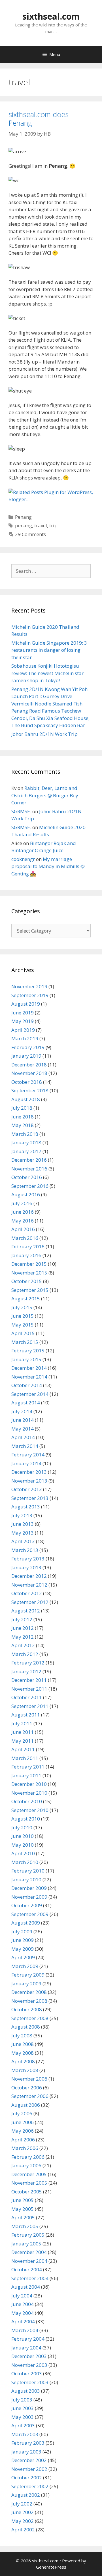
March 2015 (25, 1342)
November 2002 (29, 2469)
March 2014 (25, 1446)
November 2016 (29, 1169)
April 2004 (23, 2321)
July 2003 (22, 2400)
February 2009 (28, 1975)
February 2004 (28, 2339)
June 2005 (23, 2200)
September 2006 (30, 2096)
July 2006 (22, 2113)
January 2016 (26, 1255)
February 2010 (28, 1871)
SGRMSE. (21, 811)
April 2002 (23, 2530)
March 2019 (25, 1038)
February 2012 (28, 1663)
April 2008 (23, 2061)
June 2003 (23, 2408)
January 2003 (26, 2452)
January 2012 (26, 1671)
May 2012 (23, 1637)
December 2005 (29, 2174)
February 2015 (28, 1351)
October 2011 (27, 1697)
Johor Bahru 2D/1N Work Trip (44, 734)
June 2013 (23, 1524)
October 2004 (27, 2269)
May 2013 (23, 1533)
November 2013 (29, 1481)
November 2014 (29, 1377)
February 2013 (28, 1559)
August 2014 (26, 1403)
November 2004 (29, 2261)
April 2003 (23, 2425)
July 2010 (22, 1827)
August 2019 (26, 1004)
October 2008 (27, 2009)
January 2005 (26, 2244)
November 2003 (29, 2365)
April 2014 (23, 1437)
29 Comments (30, 534)
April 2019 (23, 1030)
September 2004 (30, 2278)
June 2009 (23, 1940)
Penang (23, 517)
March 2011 (25, 1758)
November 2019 (29, 986)
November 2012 (29, 1585)
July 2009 (22, 1932)
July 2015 (22, 1307)
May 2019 (23, 1021)
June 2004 (23, 2304)
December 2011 (29, 1680)
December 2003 (29, 2356)
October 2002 (27, 2478)
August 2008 (26, 2027)
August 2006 (26, 2105)
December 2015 (29, 1264)
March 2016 (25, 1238)
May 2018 (23, 1125)
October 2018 (27, 1082)
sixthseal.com (51, 16)
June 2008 (23, 2044)
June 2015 (23, 1316)
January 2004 (26, 2348)
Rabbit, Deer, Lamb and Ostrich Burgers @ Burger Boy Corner (45, 795)
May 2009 (23, 1949)
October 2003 (27, 2373)
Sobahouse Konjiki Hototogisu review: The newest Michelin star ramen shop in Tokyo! (47, 673)
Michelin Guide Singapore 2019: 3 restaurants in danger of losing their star (49, 650)
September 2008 (30, 2018)
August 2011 (26, 1715)
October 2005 (27, 2192)
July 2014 (22, 1411)
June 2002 (23, 2512)
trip (53, 525)
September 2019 (30, 995)
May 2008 (23, 2053)
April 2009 (23, 1957)
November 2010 (29, 1793)
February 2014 (28, 1455)
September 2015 (30, 1290)
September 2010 (30, 1810)
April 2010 (23, 1853)
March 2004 (25, 2330)
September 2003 (30, 2382)
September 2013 (30, 1498)
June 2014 (23, 1420)
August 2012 (26, 1611)
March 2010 (25, 1862)
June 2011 (23, 1732)
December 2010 (29, 1784)
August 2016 (26, 1194)
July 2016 (22, 1203)
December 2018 (29, 1065)
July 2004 (22, 2296)
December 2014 (29, 1368)
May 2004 (23, 2313)
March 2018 (25, 1134)
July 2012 (22, 1619)
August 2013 (26, 1507)
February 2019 (28, 1047)
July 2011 (22, 1723)
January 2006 (26, 2165)
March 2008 (25, 2070)
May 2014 (23, 1429)
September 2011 (30, 1706)
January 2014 (26, 1463)
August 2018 (26, 1099)
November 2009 (29, 1897)
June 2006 (23, 2122)
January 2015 (26, 1359)
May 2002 (23, 2521)
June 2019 (23, 1013)
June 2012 (23, 1628)
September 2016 (30, 1186)
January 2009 (26, 1984)
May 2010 (23, 1845)
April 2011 (23, 1749)
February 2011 (28, 1767)
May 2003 (23, 2417)
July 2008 (22, 2036)
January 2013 (26, 1567)
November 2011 (29, 1689)
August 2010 (26, 1819)
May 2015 (23, 1325)
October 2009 (27, 1905)
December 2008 (29, 1992)
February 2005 (28, 2235)
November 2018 (29, 1073)
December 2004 (29, 2252)
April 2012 (23, 1645)
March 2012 (25, 1654)
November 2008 (29, 2001)
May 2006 (23, 2131)
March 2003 (25, 2434)
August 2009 (26, 1923)
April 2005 (23, 2217)
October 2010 (27, 1801)
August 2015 (26, 1299)
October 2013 (27, 1489)
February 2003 (28, 2443)
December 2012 (29, 1576)
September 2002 (30, 2486)
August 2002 (26, 2495)
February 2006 (28, 2157)
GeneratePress (51, 2567)
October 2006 (27, 2088)
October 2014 (27, 1385)
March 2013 (25, 1550)
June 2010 (23, 1836)
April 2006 (23, 2140)
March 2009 (25, 1966)
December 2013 (29, 1472)
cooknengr (23, 859)
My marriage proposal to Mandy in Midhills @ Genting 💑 (48, 866)
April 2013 (23, 1541)
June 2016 (23, 1212)
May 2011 (23, 1741)
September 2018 (30, 1090)
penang (24, 525)
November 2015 (29, 1273)
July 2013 (22, 1515)
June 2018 (23, 1117)
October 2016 (27, 1177)
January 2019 (26, 1056)
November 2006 (29, 2079)
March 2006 (25, 2148)
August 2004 (26, 2287)
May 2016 (23, 1221)
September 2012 (30, 1602)
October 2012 (27, 1593)
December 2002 (29, 2460)
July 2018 (22, 1108)
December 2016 (29, 1160)
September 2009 (30, 1914)
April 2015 (23, 1333)
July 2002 (22, 2504)
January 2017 (26, 1151)
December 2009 (29, 1888)
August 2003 (26, 2391)
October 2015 (27, 1281)
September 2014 (30, 1394)
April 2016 (23, 1229)
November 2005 (29, 2183)
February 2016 (28, 1247)
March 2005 (25, 2226)
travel (41, 525)
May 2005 (23, 2209)
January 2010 (26, 1879)
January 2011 (26, 1775)
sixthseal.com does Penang (39, 119)
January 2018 (26, 1142)
